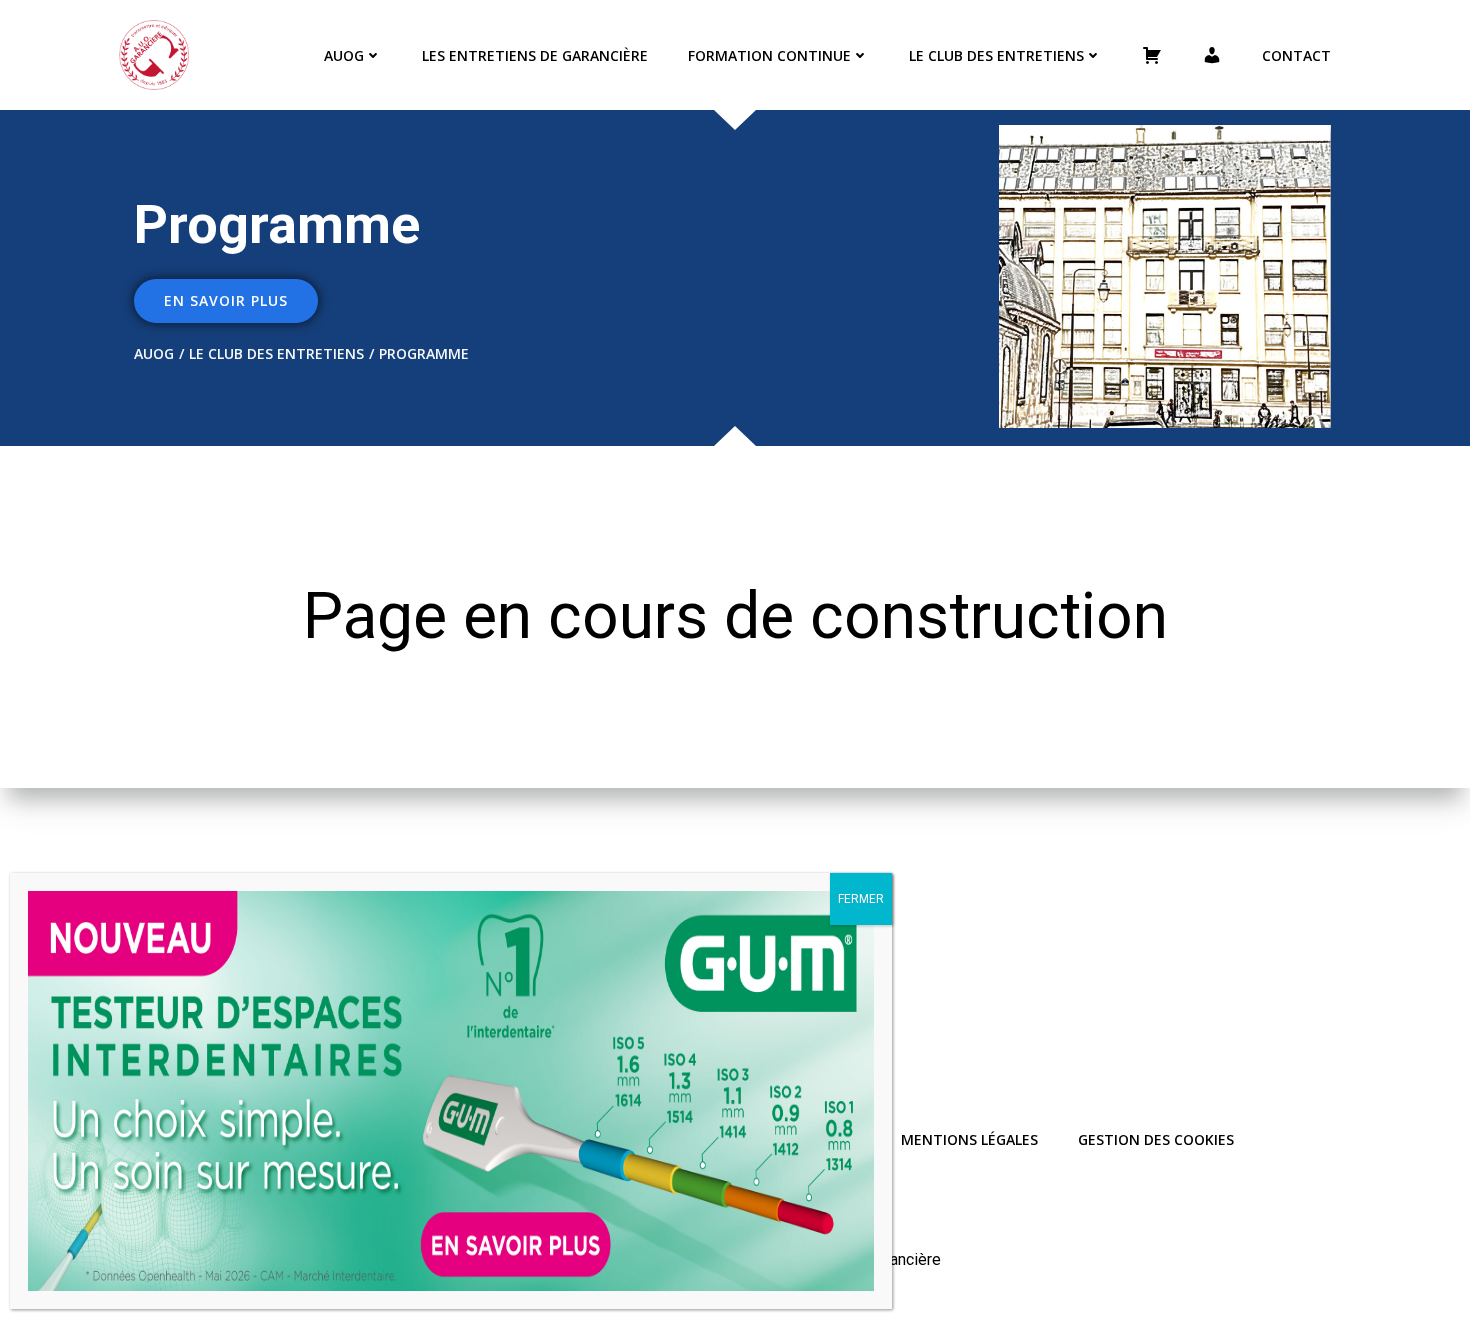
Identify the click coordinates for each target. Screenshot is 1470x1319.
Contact (1296, 55)
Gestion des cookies (1156, 1139)
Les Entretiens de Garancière (535, 55)
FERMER (861, 899)
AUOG (344, 55)
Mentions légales (969, 1139)
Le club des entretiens (996, 55)
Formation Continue (769, 55)
